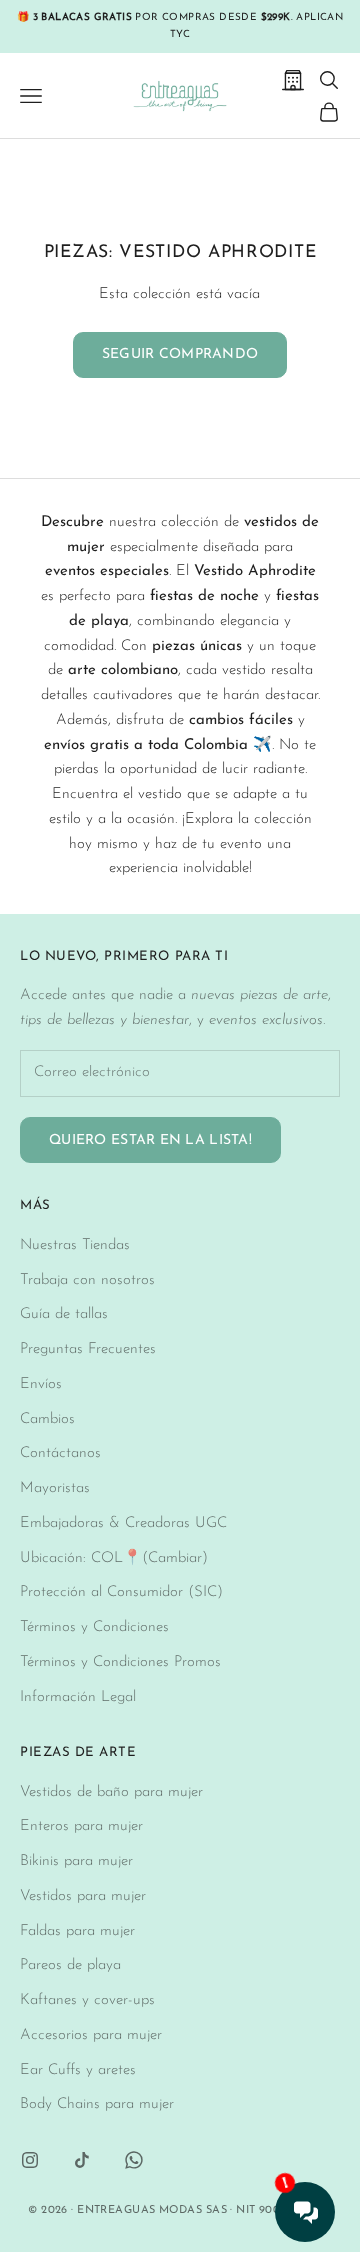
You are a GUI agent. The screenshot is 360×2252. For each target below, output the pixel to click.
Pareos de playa (70, 1965)
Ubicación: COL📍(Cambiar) (114, 1558)
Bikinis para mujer (76, 1861)
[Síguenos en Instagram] (30, 2160)
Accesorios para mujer (91, 2035)
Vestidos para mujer (83, 1896)
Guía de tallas (64, 1314)
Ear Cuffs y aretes (78, 2070)
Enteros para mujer (81, 1826)
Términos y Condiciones (94, 1627)
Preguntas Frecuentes (88, 1349)
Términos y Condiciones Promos (120, 1662)
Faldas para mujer (77, 1931)
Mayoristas (55, 1488)
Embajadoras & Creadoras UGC (123, 1523)
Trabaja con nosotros (87, 1280)
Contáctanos (60, 1453)
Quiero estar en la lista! (150, 1140)
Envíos (41, 1384)
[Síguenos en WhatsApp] (134, 2160)
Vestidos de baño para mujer (111, 1792)
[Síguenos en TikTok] (82, 2160)
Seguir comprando (180, 354)
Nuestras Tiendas (75, 1245)
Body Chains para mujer (97, 2104)
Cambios (47, 1419)
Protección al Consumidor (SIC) (121, 1592)
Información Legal (78, 1697)
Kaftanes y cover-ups (87, 2000)
